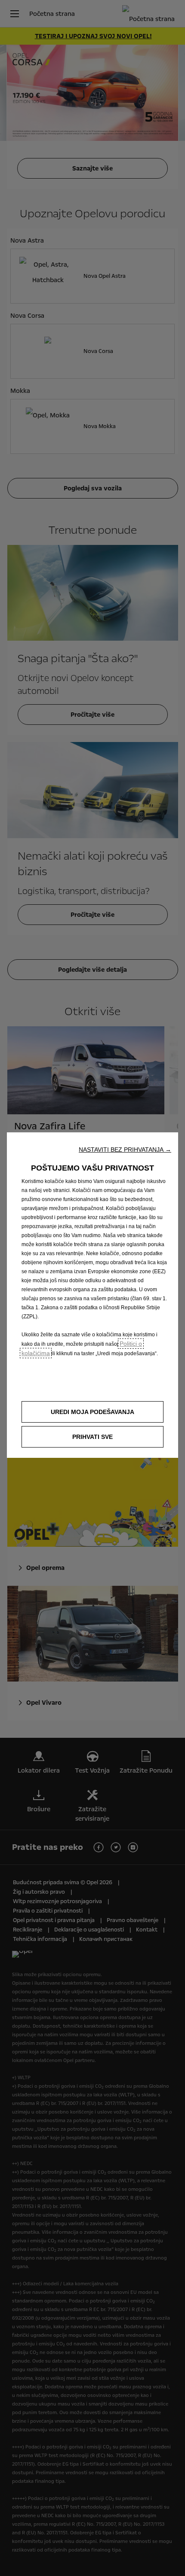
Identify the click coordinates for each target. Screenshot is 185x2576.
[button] (125, 1150)
